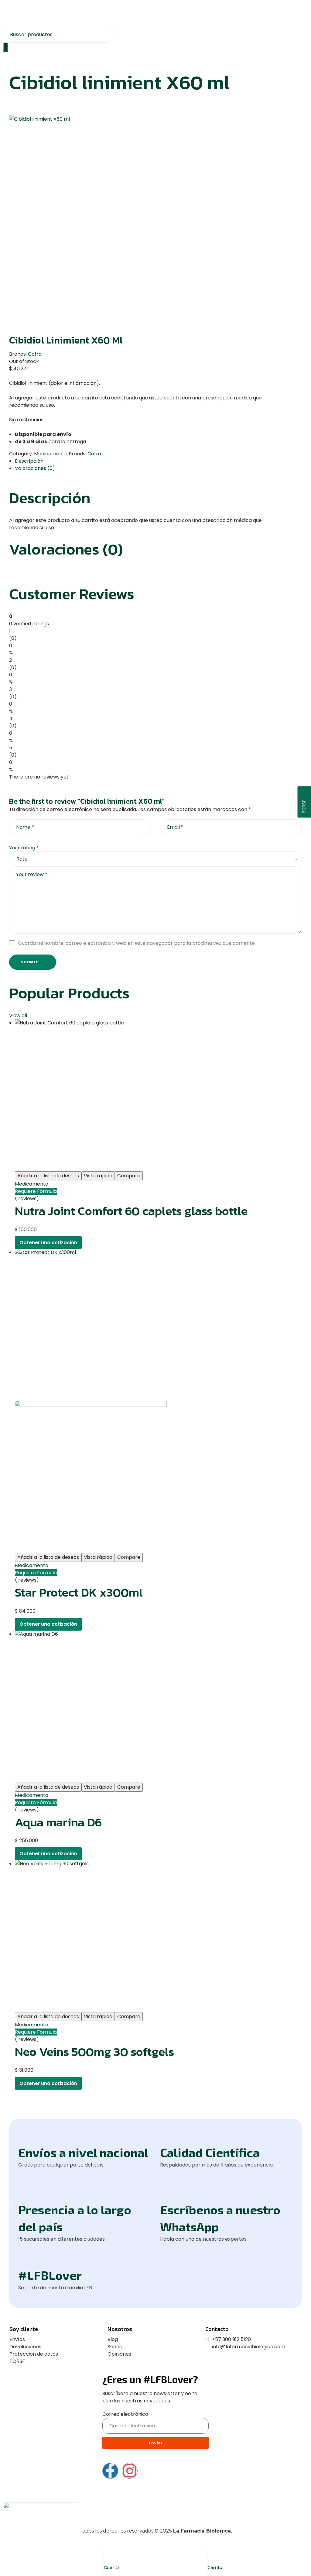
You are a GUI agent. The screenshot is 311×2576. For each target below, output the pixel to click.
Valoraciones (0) (35, 468)
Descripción (29, 461)
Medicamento (51, 454)
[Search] (5, 47)
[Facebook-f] (110, 2471)
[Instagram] (130, 2471)
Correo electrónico (125, 2414)
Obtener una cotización (48, 1243)
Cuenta (112, 2567)
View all (18, 1015)
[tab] (158, 461)
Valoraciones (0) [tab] (66, 549)
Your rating (24, 848)
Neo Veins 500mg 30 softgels (94, 2052)
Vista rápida (98, 1176)
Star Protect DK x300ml (79, 1592)
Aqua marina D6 (58, 1822)
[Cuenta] (108, 2558)
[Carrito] (212, 2558)
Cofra (35, 354)
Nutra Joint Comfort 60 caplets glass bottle (131, 1211)
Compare (129, 1176)
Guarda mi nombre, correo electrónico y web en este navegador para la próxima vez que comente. (137, 943)
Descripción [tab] (50, 498)
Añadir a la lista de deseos (48, 1176)
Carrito (215, 2567)
